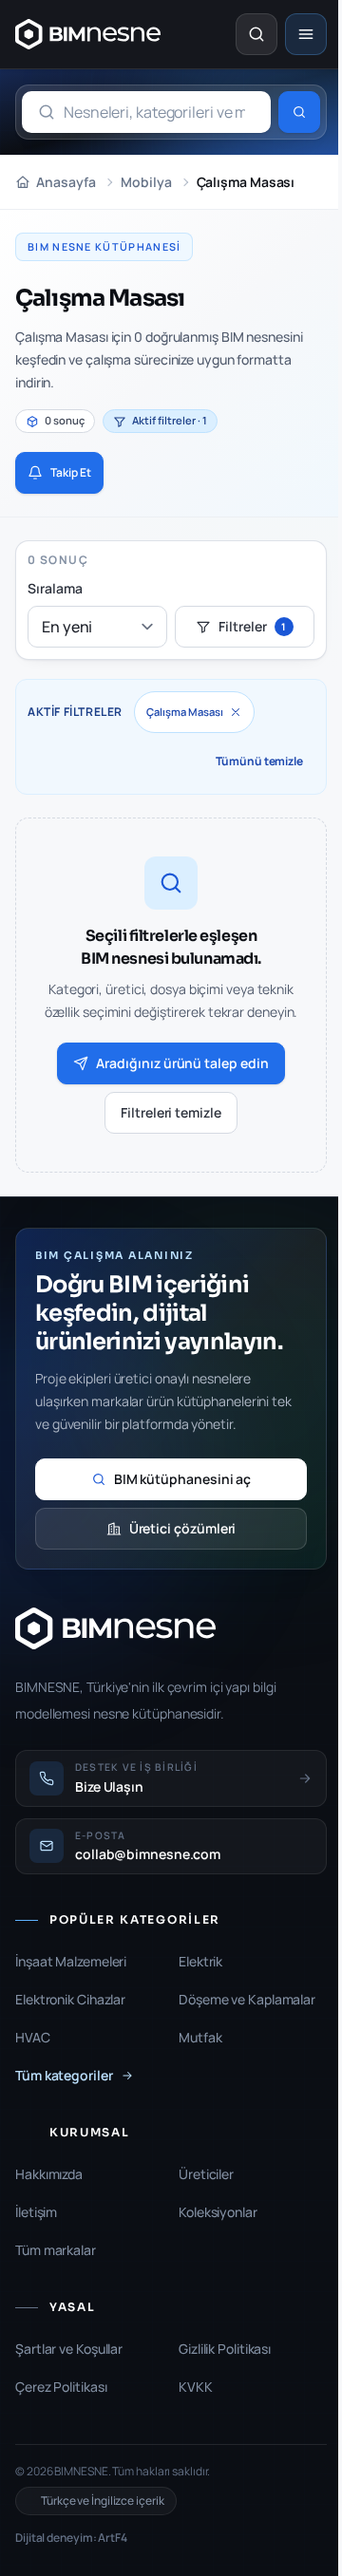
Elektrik (200, 1961)
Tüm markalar (56, 2250)
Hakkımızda (49, 2174)
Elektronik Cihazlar (70, 1999)
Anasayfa (66, 182)
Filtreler (252, 626)
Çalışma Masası (185, 712)
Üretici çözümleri (183, 1528)
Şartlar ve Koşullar (69, 2349)
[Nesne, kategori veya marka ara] (256, 34)
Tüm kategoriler (64, 2075)
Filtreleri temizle (171, 1112)
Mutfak (200, 2037)
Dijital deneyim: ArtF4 (71, 2538)
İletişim (36, 2212)
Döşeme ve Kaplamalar (247, 1999)
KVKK (196, 2387)
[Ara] (299, 112)
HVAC (33, 2037)
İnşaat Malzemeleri (71, 1961)
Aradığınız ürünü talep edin (182, 1063)
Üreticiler (206, 2174)
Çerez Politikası (61, 2387)
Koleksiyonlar (218, 2212)
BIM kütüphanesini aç (183, 1479)
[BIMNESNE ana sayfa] (88, 34)
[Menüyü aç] (306, 34)
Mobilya (146, 182)
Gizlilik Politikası (225, 2349)
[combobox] (146, 112)
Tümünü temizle (259, 761)
